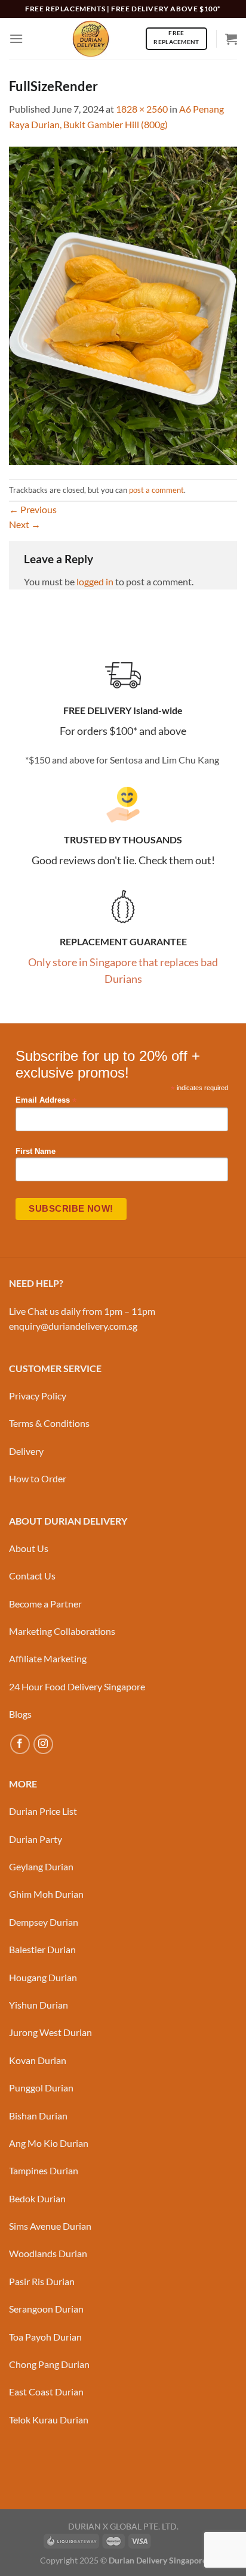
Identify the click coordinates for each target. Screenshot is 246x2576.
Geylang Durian (41, 1866)
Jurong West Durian (50, 2032)
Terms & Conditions (49, 1423)
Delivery (26, 1451)
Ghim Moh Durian (46, 1894)
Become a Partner (45, 1604)
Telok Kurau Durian (49, 2420)
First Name (36, 1152)
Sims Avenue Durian (50, 2226)
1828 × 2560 (142, 109)
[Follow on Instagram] (43, 1744)
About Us (29, 1548)
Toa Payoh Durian (45, 2337)
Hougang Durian (43, 1977)
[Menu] (16, 38)
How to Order (38, 1478)
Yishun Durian (39, 2005)
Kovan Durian (38, 2060)
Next (25, 524)
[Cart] (231, 39)
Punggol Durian (41, 2088)
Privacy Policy (38, 1396)
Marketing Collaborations (62, 1631)
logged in (95, 581)
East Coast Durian (46, 2392)
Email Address (46, 1101)
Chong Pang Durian (49, 2364)
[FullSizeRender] (123, 304)
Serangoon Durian (46, 2309)
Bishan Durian (38, 2116)
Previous (33, 509)
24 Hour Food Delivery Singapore (77, 1686)
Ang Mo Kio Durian (49, 2143)
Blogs (20, 1714)
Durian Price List (43, 1811)
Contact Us (32, 1576)
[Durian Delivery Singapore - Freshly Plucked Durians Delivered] (91, 39)
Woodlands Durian (48, 2253)
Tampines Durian (44, 2170)
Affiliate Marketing (48, 1658)
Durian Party (36, 1839)
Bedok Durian (37, 2198)
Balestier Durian (42, 1949)
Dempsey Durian (44, 1922)
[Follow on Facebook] (20, 1744)
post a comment (156, 490)
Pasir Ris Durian (42, 2281)
